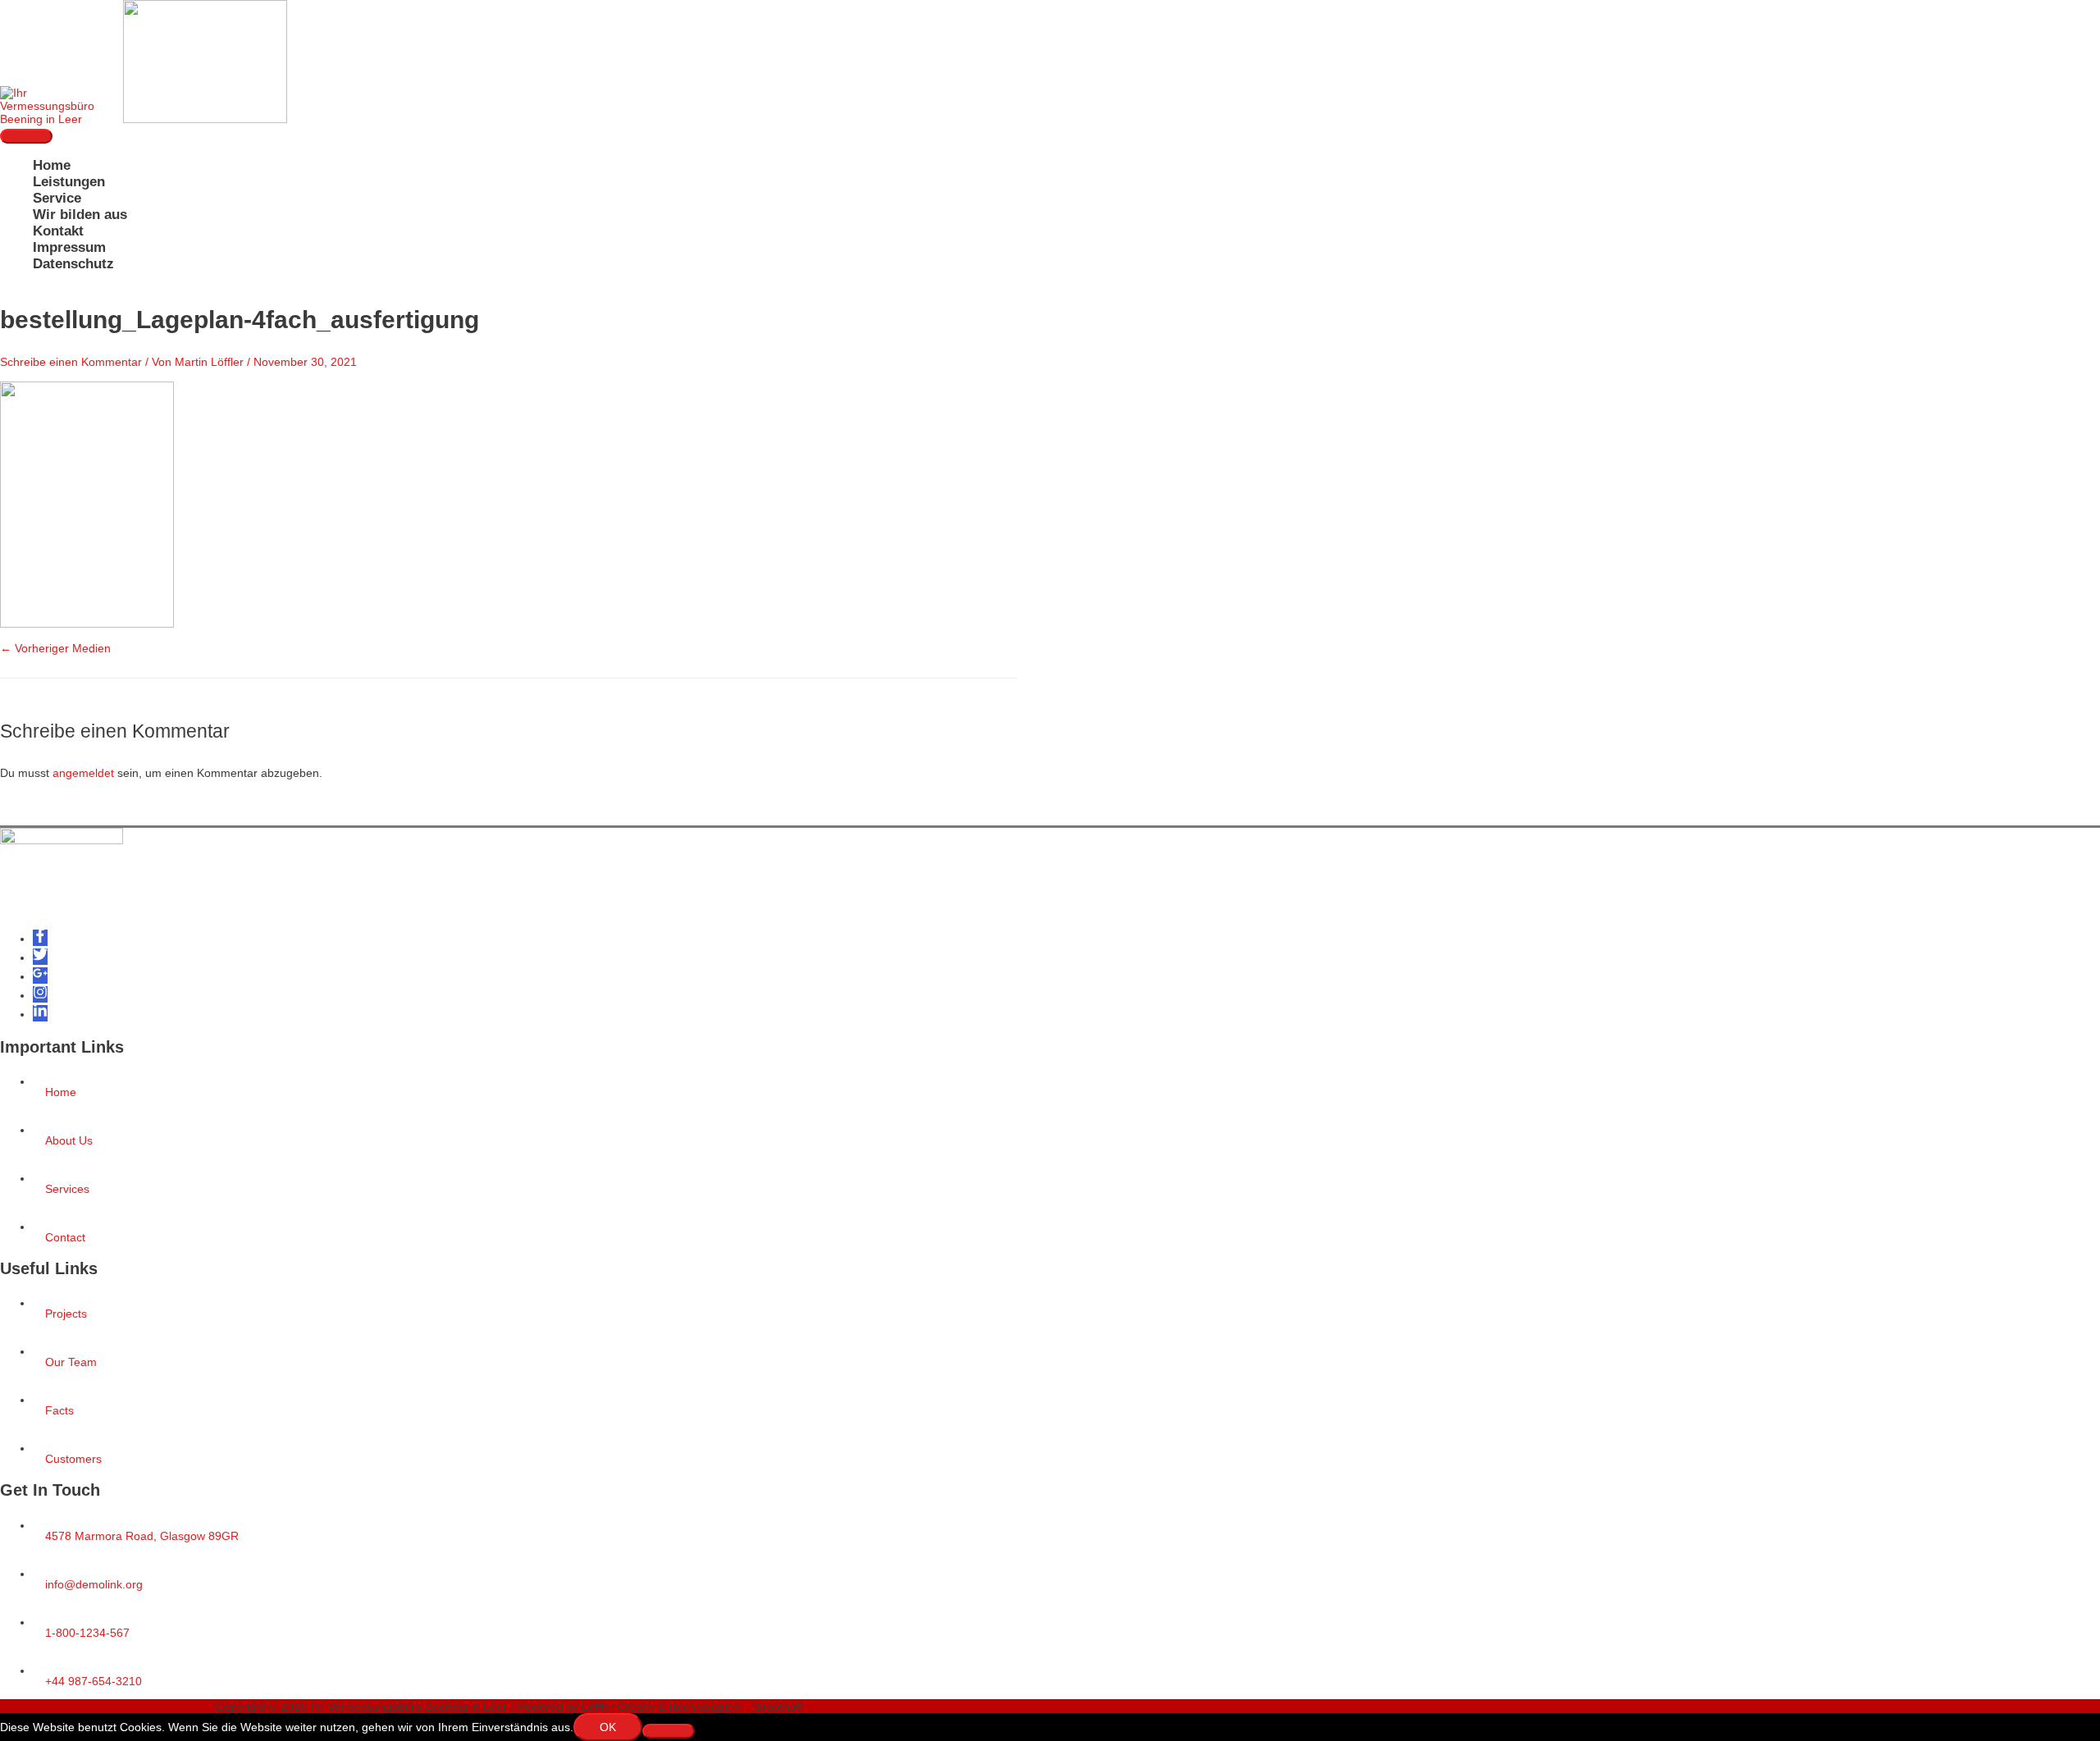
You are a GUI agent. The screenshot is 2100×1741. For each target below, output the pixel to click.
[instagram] (40, 995)
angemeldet (83, 773)
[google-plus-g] (40, 976)
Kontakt (58, 231)
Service (57, 198)
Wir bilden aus (80, 215)
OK (608, 1727)
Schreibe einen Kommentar (71, 362)
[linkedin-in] (40, 1014)
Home (52, 165)
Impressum (69, 247)
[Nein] (669, 1731)
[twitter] (40, 957)
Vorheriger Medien (55, 648)
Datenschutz (73, 264)
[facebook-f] (40, 939)
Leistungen (69, 182)
